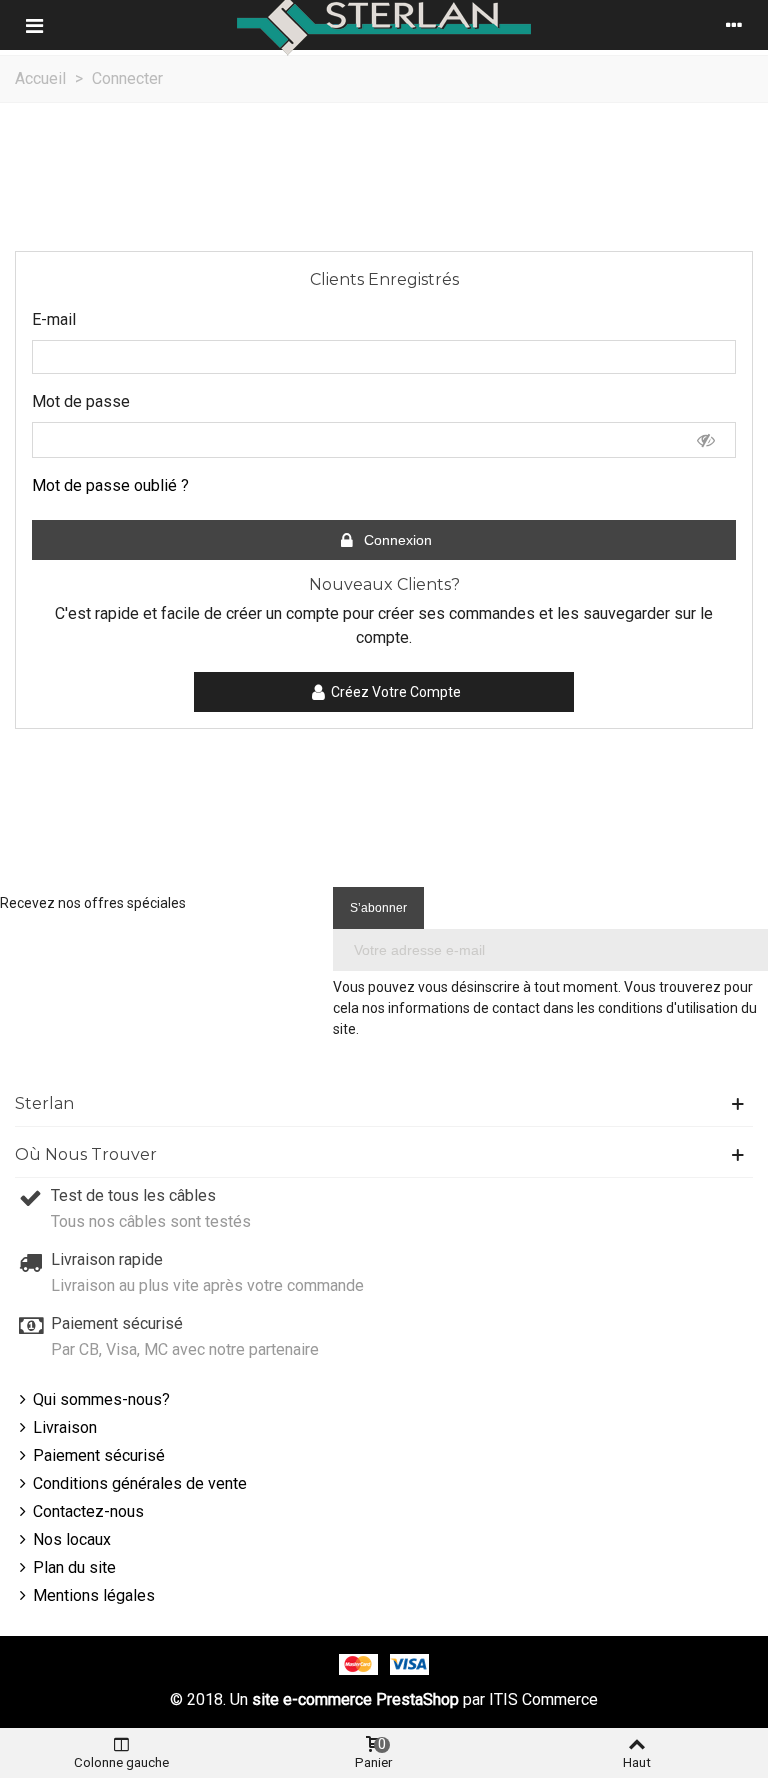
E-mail (54, 319)
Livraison (65, 1427)
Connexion (396, 540)
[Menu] (34, 25)
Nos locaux (72, 1539)
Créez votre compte (396, 692)
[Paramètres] (734, 25)
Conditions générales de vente (140, 1483)
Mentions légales (94, 1595)
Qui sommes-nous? (101, 1399)
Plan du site (74, 1567)
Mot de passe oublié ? (110, 485)
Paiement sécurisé (99, 1455)
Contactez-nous (88, 1511)
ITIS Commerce (543, 1699)
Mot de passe (81, 401)
